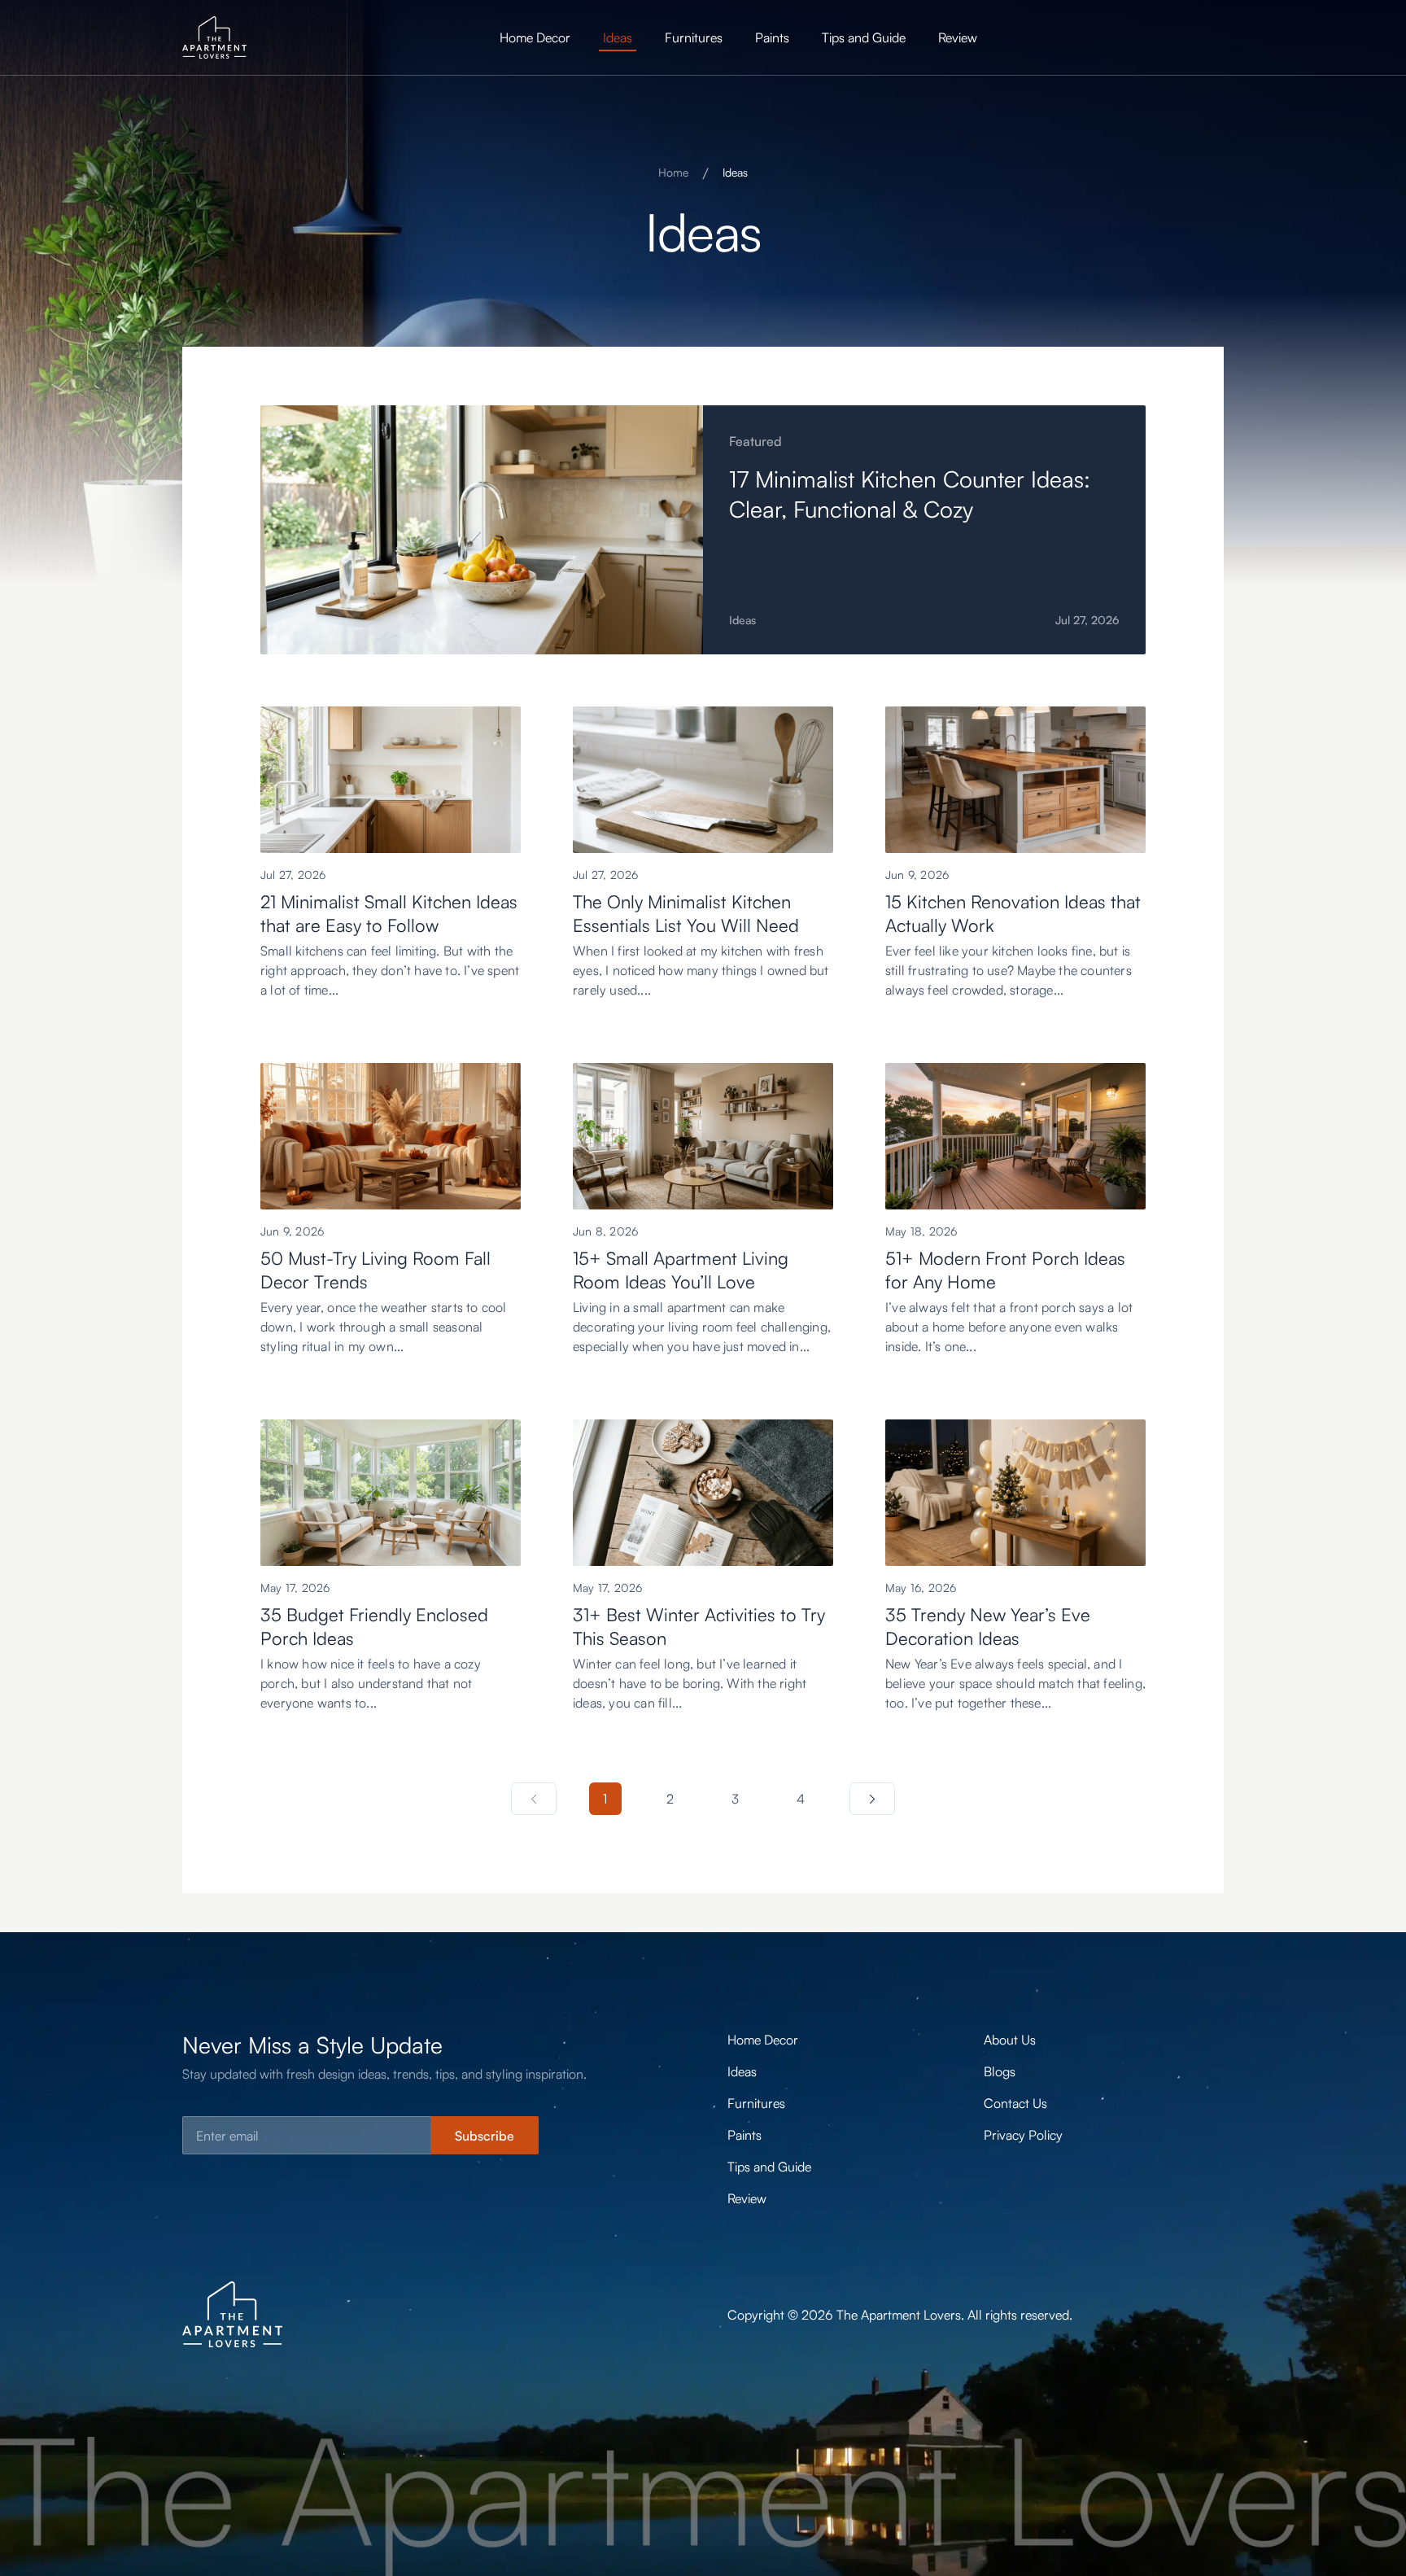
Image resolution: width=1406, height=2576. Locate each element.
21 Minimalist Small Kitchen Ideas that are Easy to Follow (389, 913)
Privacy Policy (1023, 2135)
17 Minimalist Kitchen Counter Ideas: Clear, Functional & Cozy (910, 494)
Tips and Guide (864, 37)
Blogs (1000, 2071)
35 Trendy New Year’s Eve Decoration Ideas (988, 1626)
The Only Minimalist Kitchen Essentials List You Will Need (686, 913)
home (673, 172)
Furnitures (694, 37)
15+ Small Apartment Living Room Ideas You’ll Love (681, 1270)
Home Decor (535, 37)
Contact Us (1015, 2103)
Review (958, 37)
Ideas (618, 37)
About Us (1010, 2040)
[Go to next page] (872, 1799)
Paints (772, 37)
